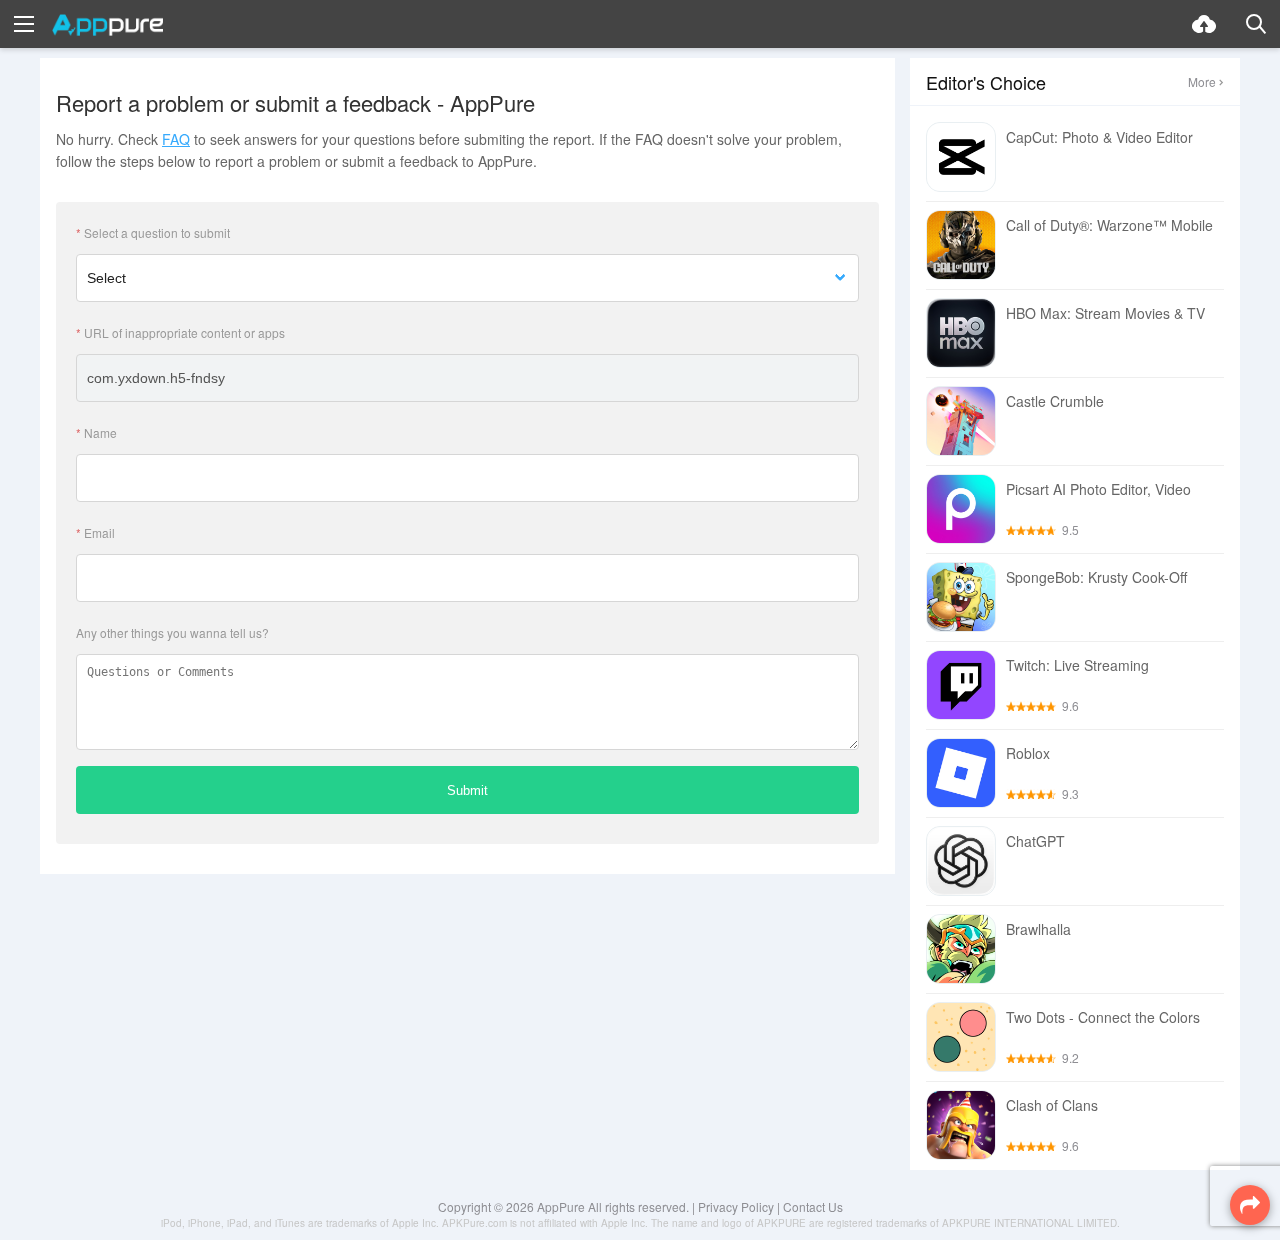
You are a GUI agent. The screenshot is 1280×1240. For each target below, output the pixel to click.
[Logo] (107, 25)
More (1202, 81)
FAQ (176, 139)
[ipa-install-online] (1204, 24)
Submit (467, 790)
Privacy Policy (736, 1206)
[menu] (24, 24)
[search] (1256, 24)
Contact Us (813, 1206)
